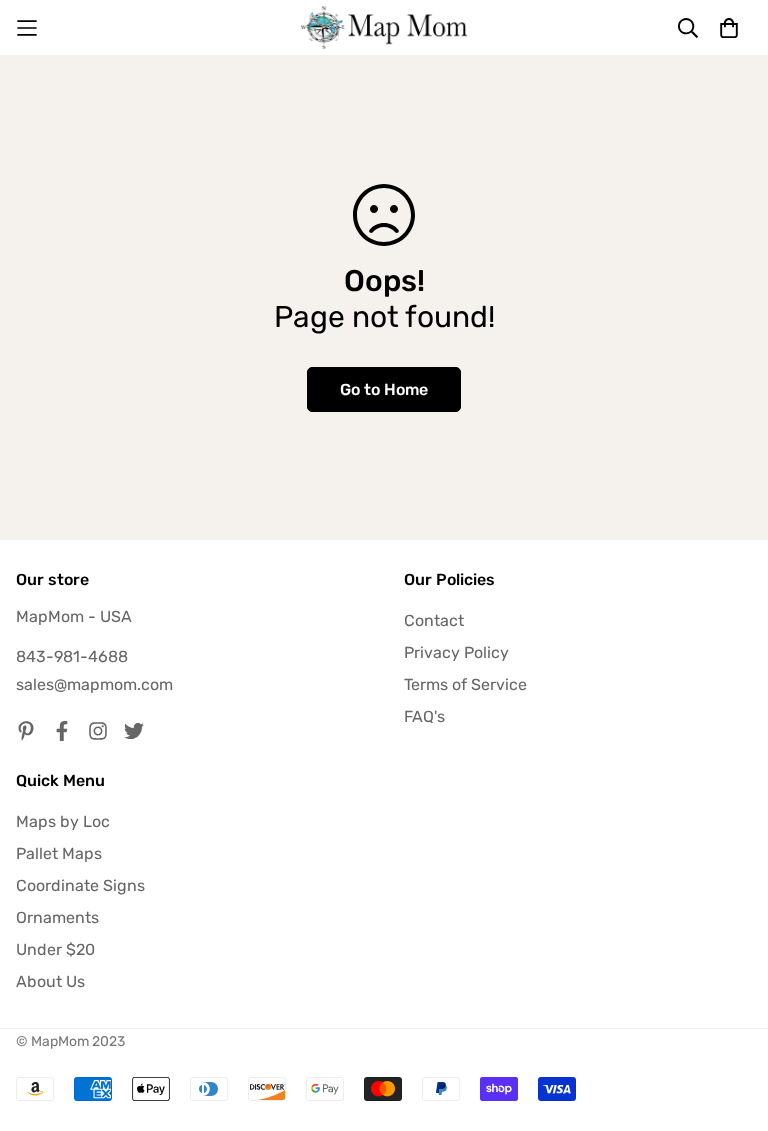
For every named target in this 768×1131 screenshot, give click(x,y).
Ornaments (57, 917)
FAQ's (424, 716)
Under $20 (55, 949)
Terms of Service (465, 684)
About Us (50, 981)
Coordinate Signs (80, 885)
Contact (434, 620)
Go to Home (384, 389)
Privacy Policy (456, 652)
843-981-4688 (72, 656)
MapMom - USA (74, 616)
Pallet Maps (59, 853)
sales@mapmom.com (94, 684)
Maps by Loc (63, 821)
